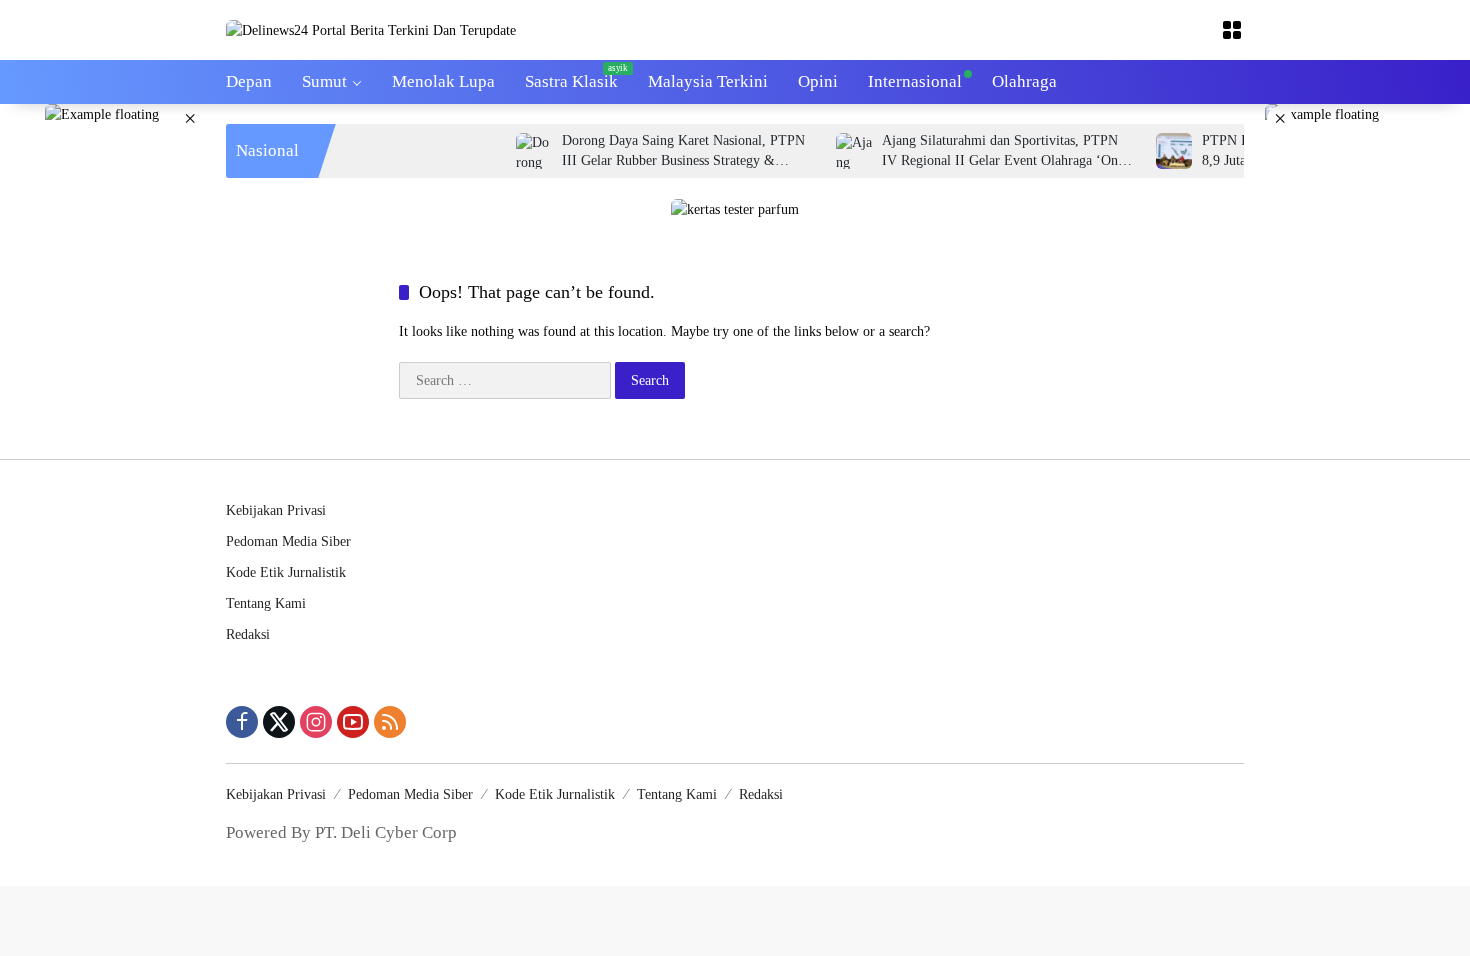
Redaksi (248, 634)
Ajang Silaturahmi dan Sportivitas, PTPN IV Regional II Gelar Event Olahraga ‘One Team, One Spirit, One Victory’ (985, 151)
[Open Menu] (1232, 30)
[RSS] (390, 722)
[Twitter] (279, 722)
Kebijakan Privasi (276, 510)
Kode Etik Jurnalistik (286, 572)
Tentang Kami (266, 603)
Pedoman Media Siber (288, 541)
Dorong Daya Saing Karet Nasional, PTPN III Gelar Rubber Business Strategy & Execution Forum (665, 151)
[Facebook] (242, 722)
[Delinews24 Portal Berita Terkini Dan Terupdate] (371, 29)
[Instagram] (316, 722)
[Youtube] (353, 722)
